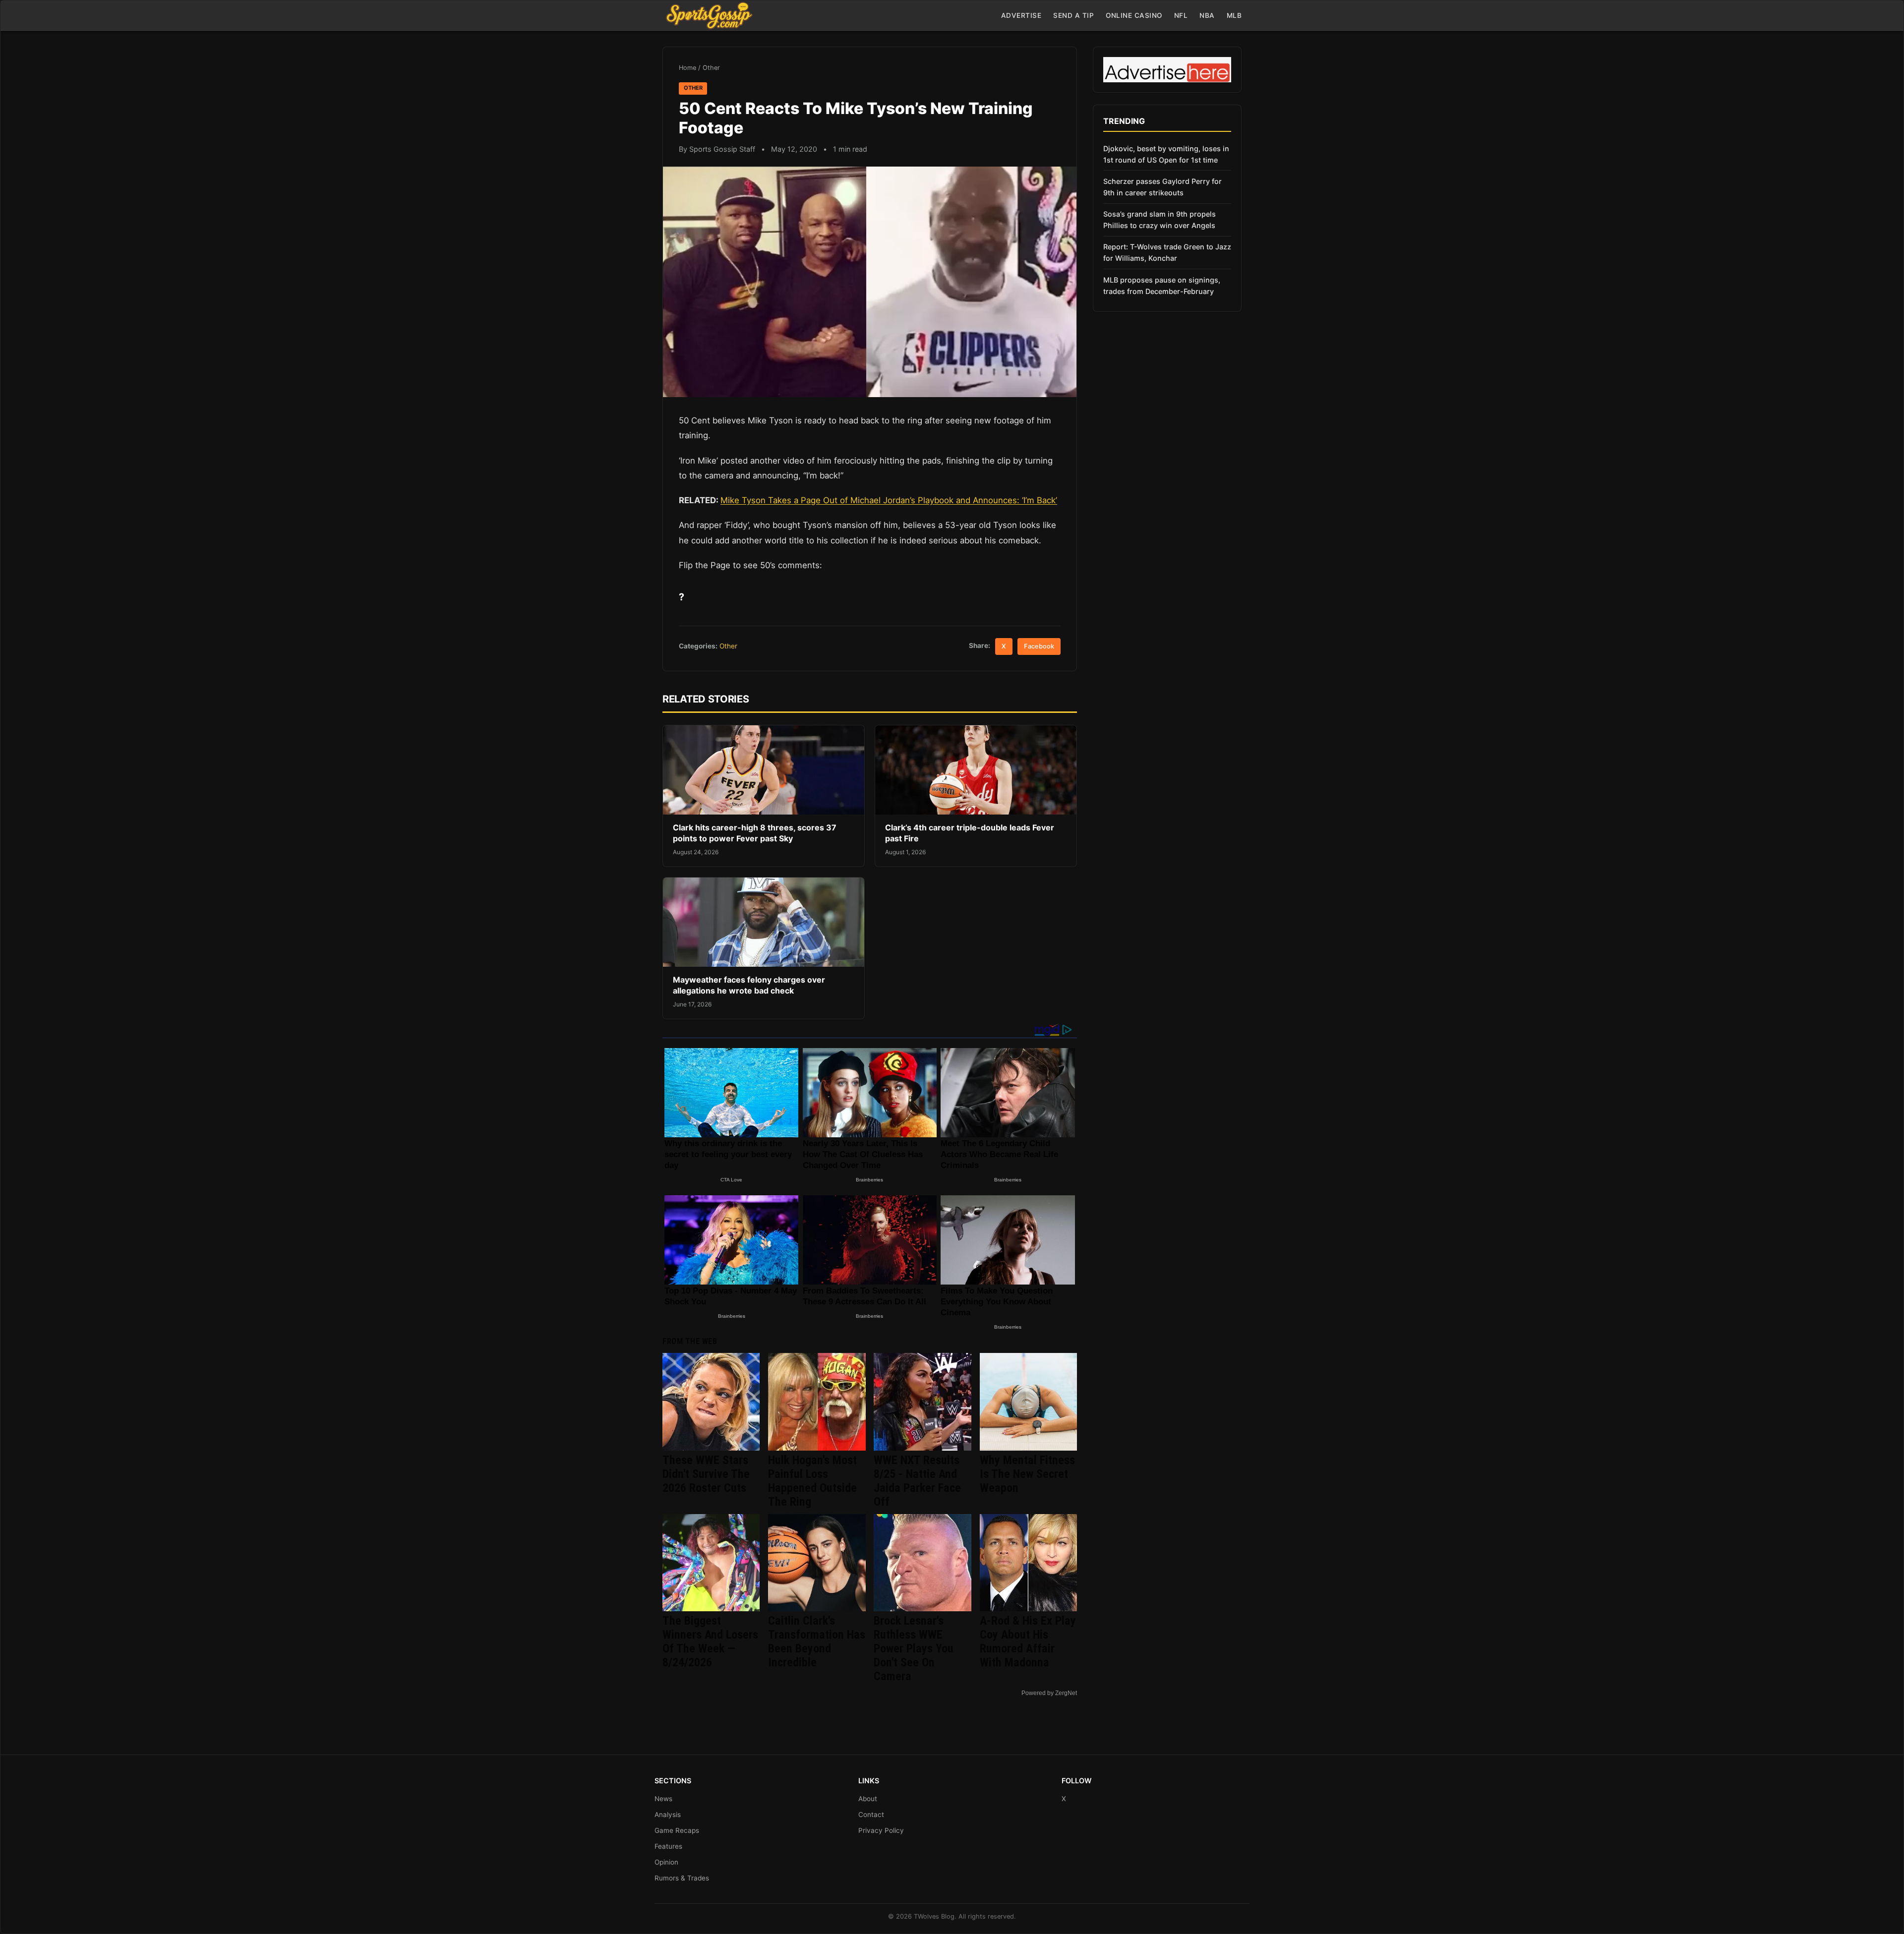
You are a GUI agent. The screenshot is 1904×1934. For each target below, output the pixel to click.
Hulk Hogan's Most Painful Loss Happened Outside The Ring (812, 1481)
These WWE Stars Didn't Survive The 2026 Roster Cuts (706, 1474)
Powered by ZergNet (1049, 1693)
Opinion (666, 1862)
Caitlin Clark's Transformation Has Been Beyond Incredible (817, 1641)
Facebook (1039, 646)
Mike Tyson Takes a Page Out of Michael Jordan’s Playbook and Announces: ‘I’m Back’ (889, 500)
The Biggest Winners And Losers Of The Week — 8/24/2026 (710, 1641)
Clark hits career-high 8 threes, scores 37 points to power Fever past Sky (755, 833)
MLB (1234, 15)
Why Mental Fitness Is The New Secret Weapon (1027, 1474)
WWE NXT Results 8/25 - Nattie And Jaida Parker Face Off (917, 1481)
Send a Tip (1073, 15)
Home (687, 68)
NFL (1181, 15)
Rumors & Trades (682, 1878)
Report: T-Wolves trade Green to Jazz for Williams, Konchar (1167, 252)
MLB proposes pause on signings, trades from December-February (1162, 286)
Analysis (668, 1815)
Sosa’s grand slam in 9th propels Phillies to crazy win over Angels (1160, 220)
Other (711, 68)
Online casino (1134, 15)
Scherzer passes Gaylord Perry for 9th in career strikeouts (1162, 187)
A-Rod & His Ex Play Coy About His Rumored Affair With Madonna (1028, 1641)
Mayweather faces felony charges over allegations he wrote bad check (749, 985)
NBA (1207, 15)
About (868, 1799)
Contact (871, 1815)
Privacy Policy (881, 1830)
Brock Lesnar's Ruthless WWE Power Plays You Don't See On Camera (914, 1648)
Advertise (1021, 15)
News (663, 1799)
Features (668, 1846)
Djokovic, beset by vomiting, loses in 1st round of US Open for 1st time (1166, 154)
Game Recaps (677, 1830)
